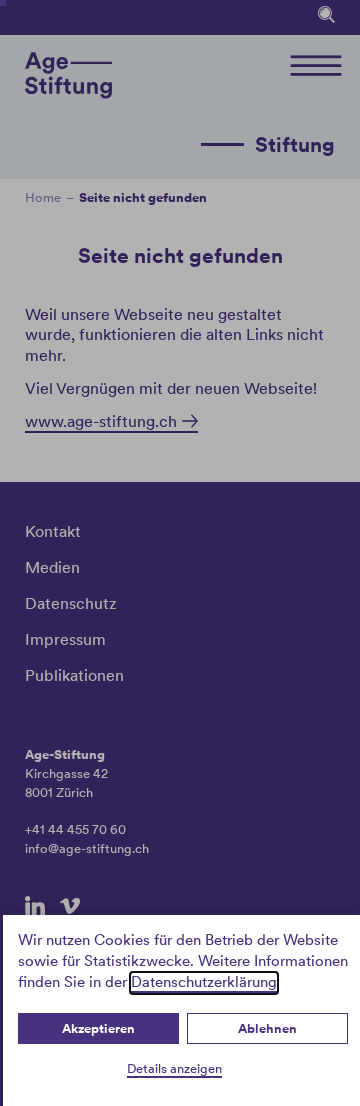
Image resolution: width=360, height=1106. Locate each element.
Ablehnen (267, 1028)
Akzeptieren (98, 1028)
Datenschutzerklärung (204, 982)
